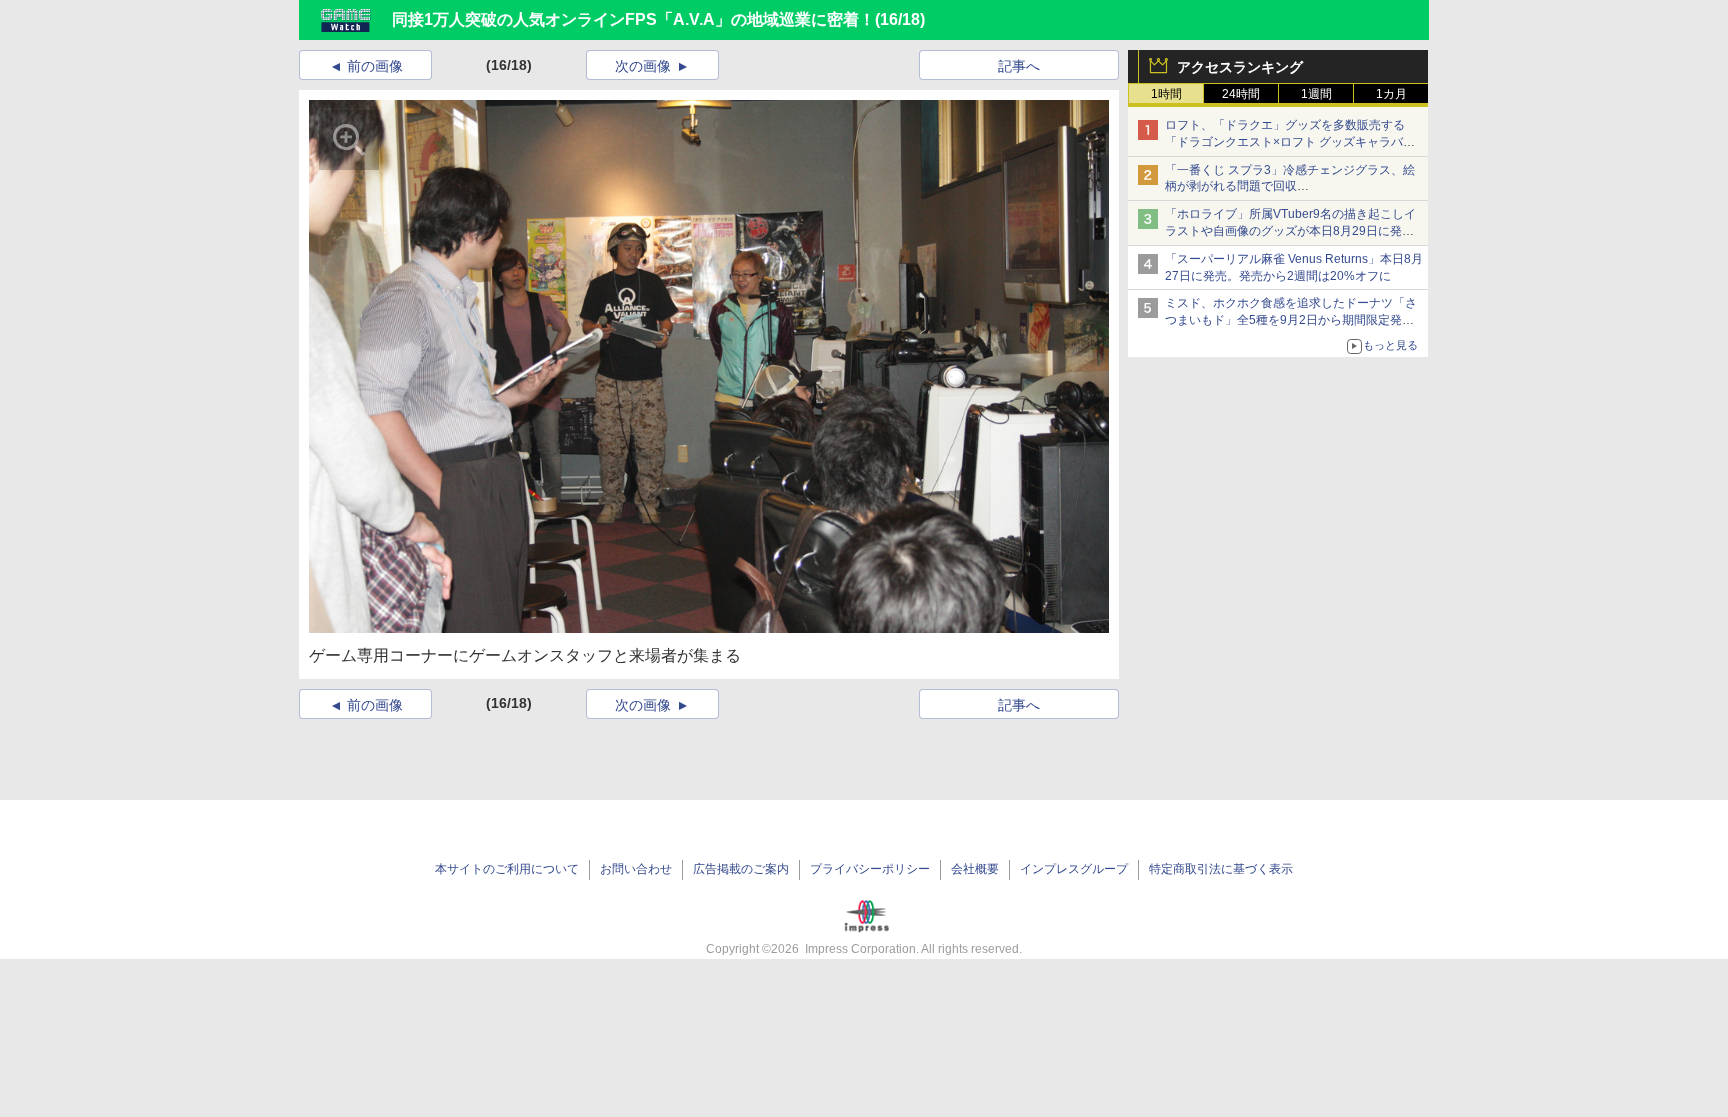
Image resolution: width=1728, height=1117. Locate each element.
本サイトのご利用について (507, 869)
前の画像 (375, 66)
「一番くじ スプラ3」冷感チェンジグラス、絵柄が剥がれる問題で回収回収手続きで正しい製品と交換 (1290, 187)
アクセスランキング (1240, 67)
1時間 (1166, 94)
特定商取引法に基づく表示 (1221, 869)
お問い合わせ (636, 869)
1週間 (1316, 94)
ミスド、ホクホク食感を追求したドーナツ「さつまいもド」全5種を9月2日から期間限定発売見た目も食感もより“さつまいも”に (1291, 320)
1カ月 (1391, 94)
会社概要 (975, 869)
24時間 (1241, 94)
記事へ (1019, 66)
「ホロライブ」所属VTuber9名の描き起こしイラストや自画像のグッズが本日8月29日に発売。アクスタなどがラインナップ (1290, 231)
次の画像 (643, 66)
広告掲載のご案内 (741, 869)
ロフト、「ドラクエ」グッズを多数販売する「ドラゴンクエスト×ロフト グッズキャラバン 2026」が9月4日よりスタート (1290, 142)
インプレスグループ (1074, 869)
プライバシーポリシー (870, 869)
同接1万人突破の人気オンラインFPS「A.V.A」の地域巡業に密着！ (633, 19)
